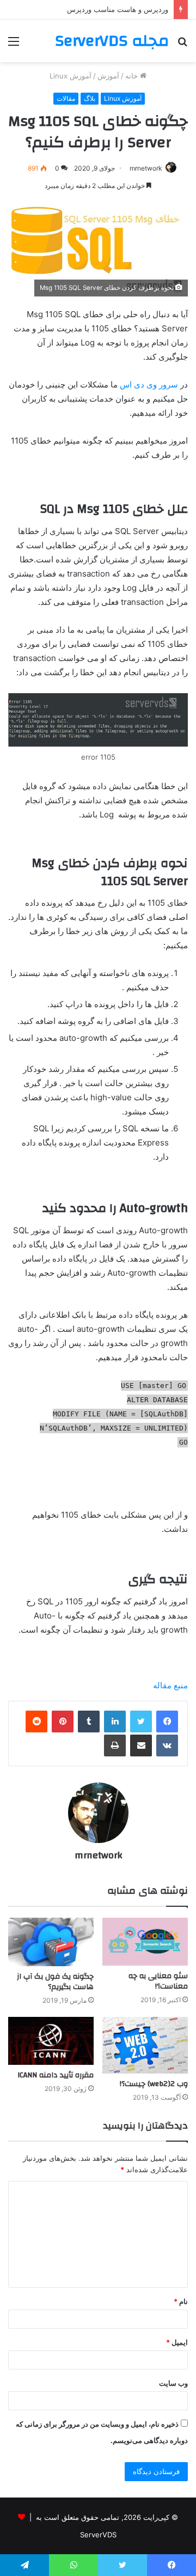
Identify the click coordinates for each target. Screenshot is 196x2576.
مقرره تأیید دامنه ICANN (56, 2075)
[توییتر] (141, 1722)
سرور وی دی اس (150, 384)
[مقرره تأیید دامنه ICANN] (51, 2041)
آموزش (108, 76)
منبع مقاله (170, 1685)
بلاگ (90, 98)
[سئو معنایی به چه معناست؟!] (145, 1942)
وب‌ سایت (173, 2383)
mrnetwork (146, 168)
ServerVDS (98, 2535)
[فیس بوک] (167, 1722)
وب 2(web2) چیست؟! (154, 2084)
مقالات (66, 98)
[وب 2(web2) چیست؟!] (145, 2045)
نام (181, 2301)
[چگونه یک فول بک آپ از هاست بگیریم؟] (51, 1942)
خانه (133, 76)
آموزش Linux (71, 76)
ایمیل (177, 2342)
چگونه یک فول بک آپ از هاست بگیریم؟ (55, 1982)
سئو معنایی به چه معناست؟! (158, 1981)
